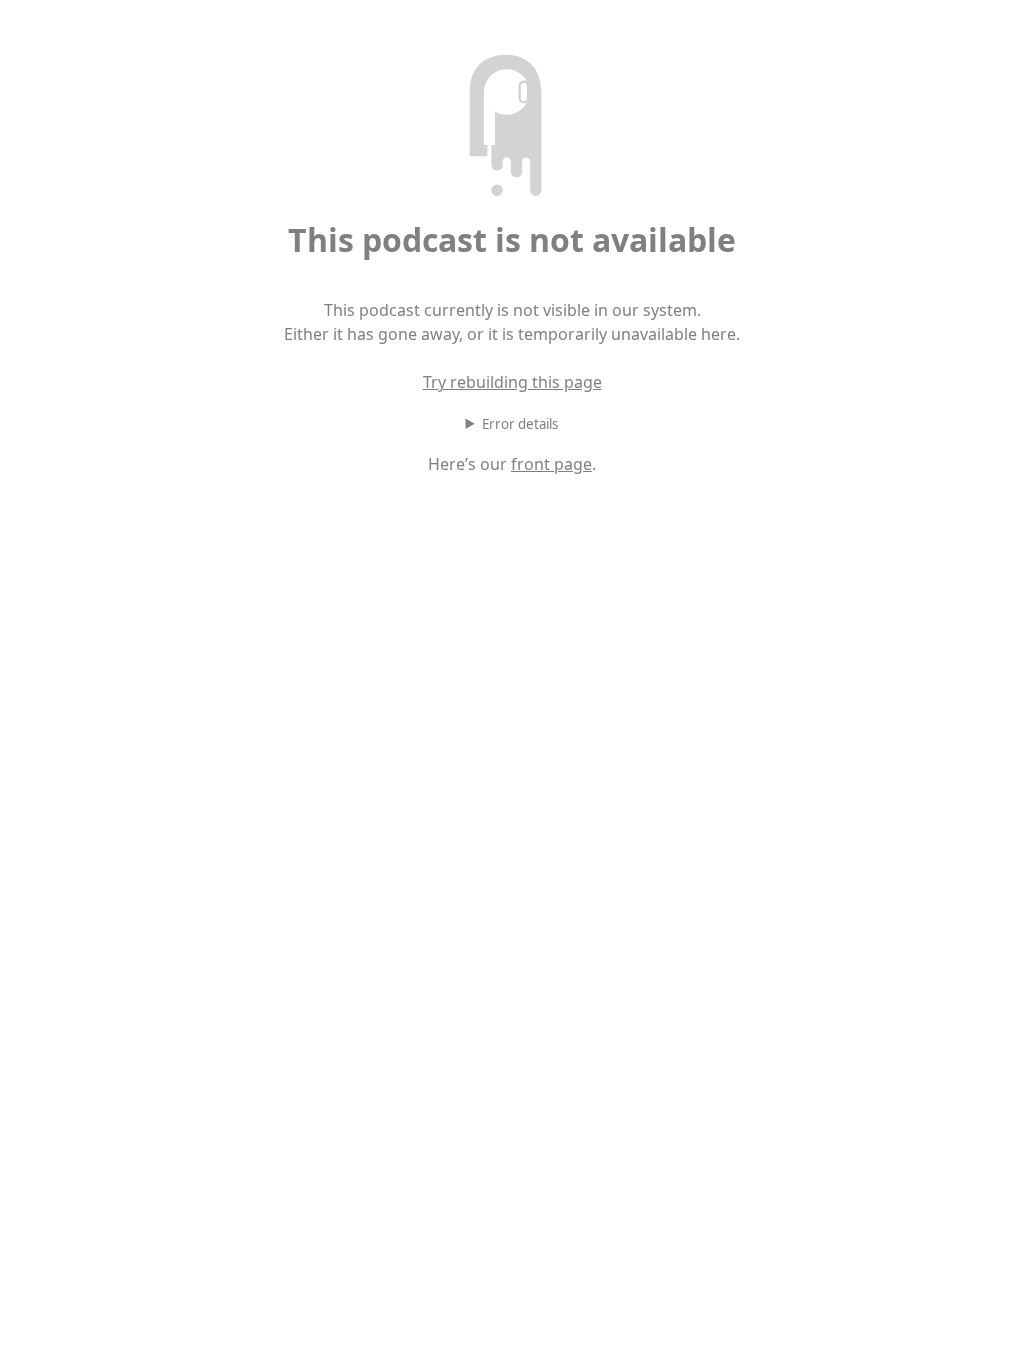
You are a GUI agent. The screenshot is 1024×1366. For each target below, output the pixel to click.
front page (551, 464)
